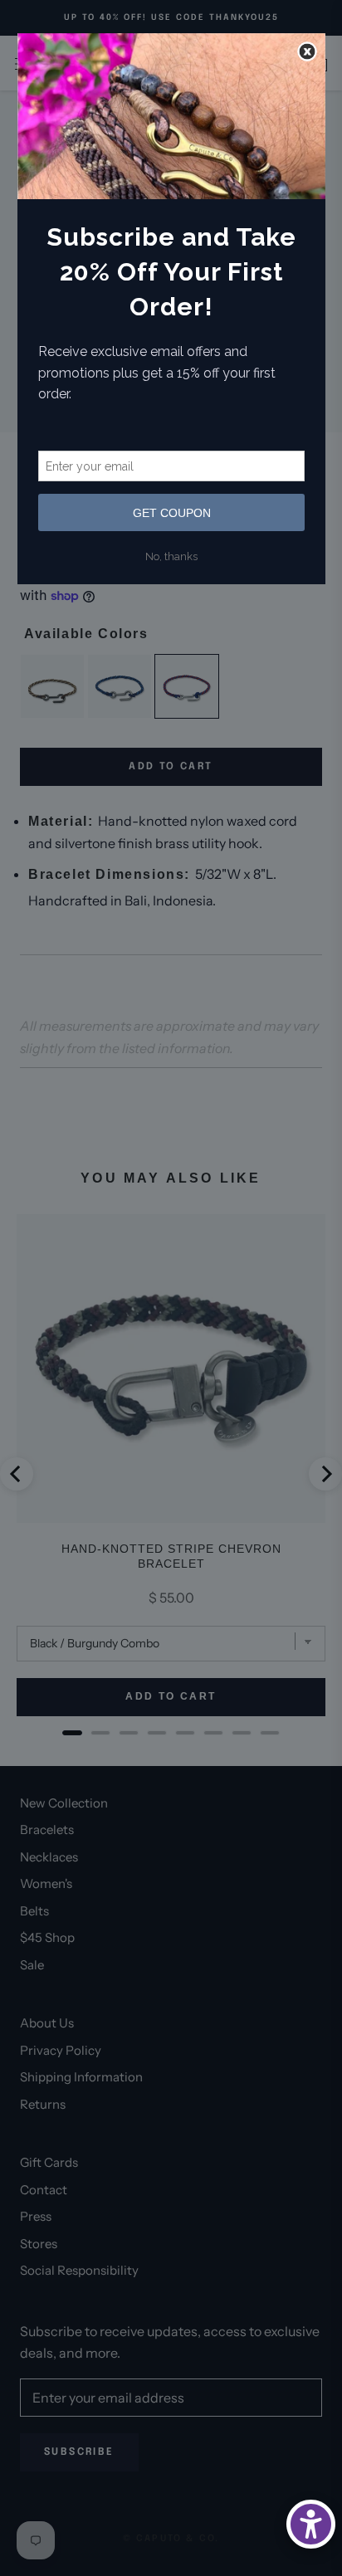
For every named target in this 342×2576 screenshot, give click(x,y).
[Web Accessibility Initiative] (311, 2524)
